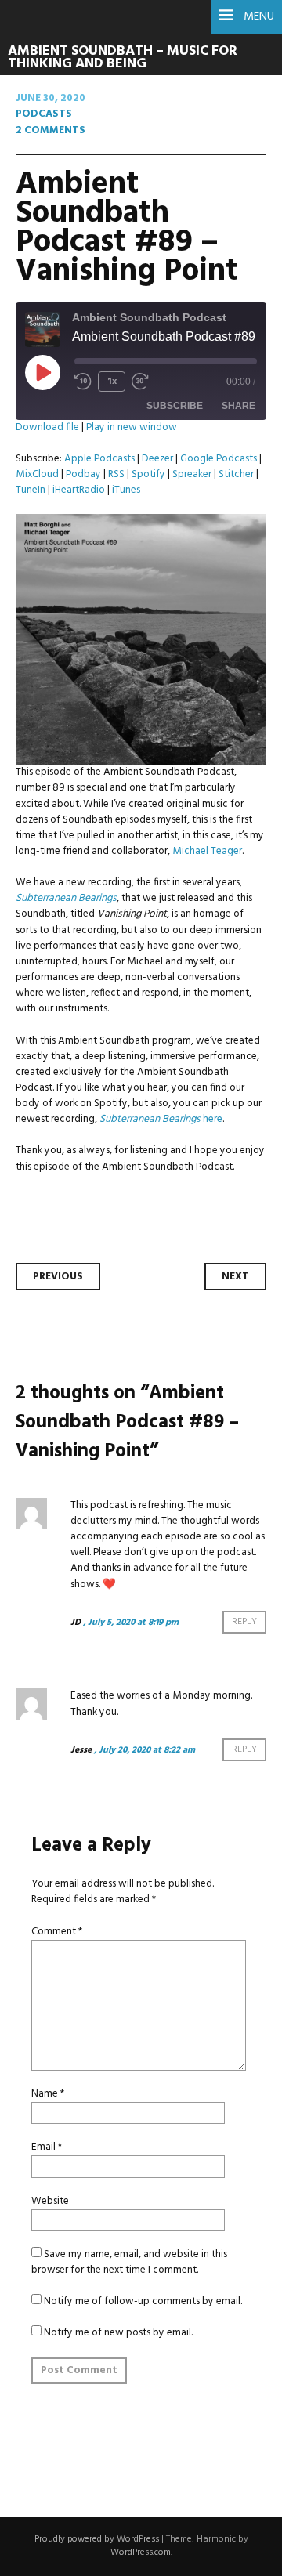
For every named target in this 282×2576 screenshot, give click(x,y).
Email (47, 2147)
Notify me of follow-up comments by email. (143, 2301)
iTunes (126, 490)
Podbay (83, 474)
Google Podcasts (219, 459)
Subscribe (175, 406)
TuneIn (31, 490)
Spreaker (192, 474)
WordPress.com (141, 2552)
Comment (57, 1932)
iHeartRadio (79, 490)
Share (239, 406)
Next (235, 1277)
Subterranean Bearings (66, 898)
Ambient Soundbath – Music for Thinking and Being (123, 58)
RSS (116, 474)
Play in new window (132, 427)
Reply (244, 1623)
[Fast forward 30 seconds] (140, 382)
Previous (58, 1277)
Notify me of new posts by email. (118, 2333)
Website (50, 2201)
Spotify (148, 474)
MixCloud (37, 474)
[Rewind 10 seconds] (83, 382)
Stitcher (236, 474)
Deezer (157, 459)
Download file (47, 427)
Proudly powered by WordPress (97, 2539)
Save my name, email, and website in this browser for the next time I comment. (129, 2262)
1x (112, 382)
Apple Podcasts (99, 459)
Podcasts (44, 114)
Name (48, 2094)
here (213, 1119)
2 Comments (51, 130)
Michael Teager (207, 851)
